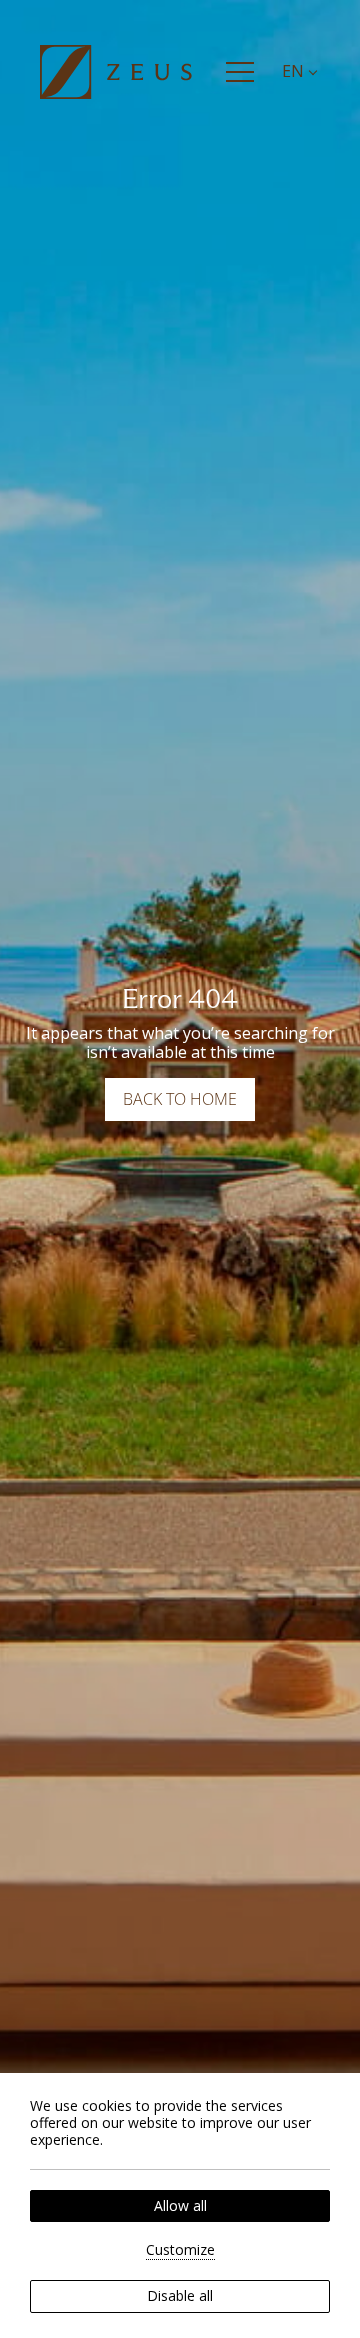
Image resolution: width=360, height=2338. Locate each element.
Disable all (180, 2295)
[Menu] (240, 72)
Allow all (180, 2205)
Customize (180, 2250)
